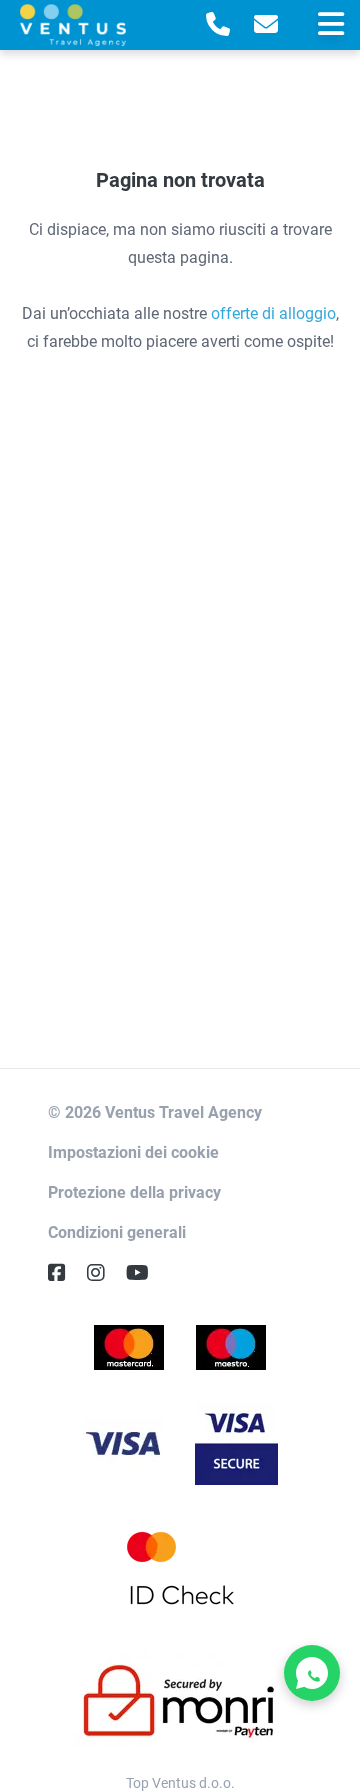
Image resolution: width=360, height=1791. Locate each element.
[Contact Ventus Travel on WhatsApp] (312, 1673)
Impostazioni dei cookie (133, 1152)
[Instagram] (104, 1273)
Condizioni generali (117, 1232)
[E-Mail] (266, 25)
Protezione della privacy (134, 1192)
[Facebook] (65, 1273)
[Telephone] (218, 25)
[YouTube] (145, 1273)
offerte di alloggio (273, 313)
